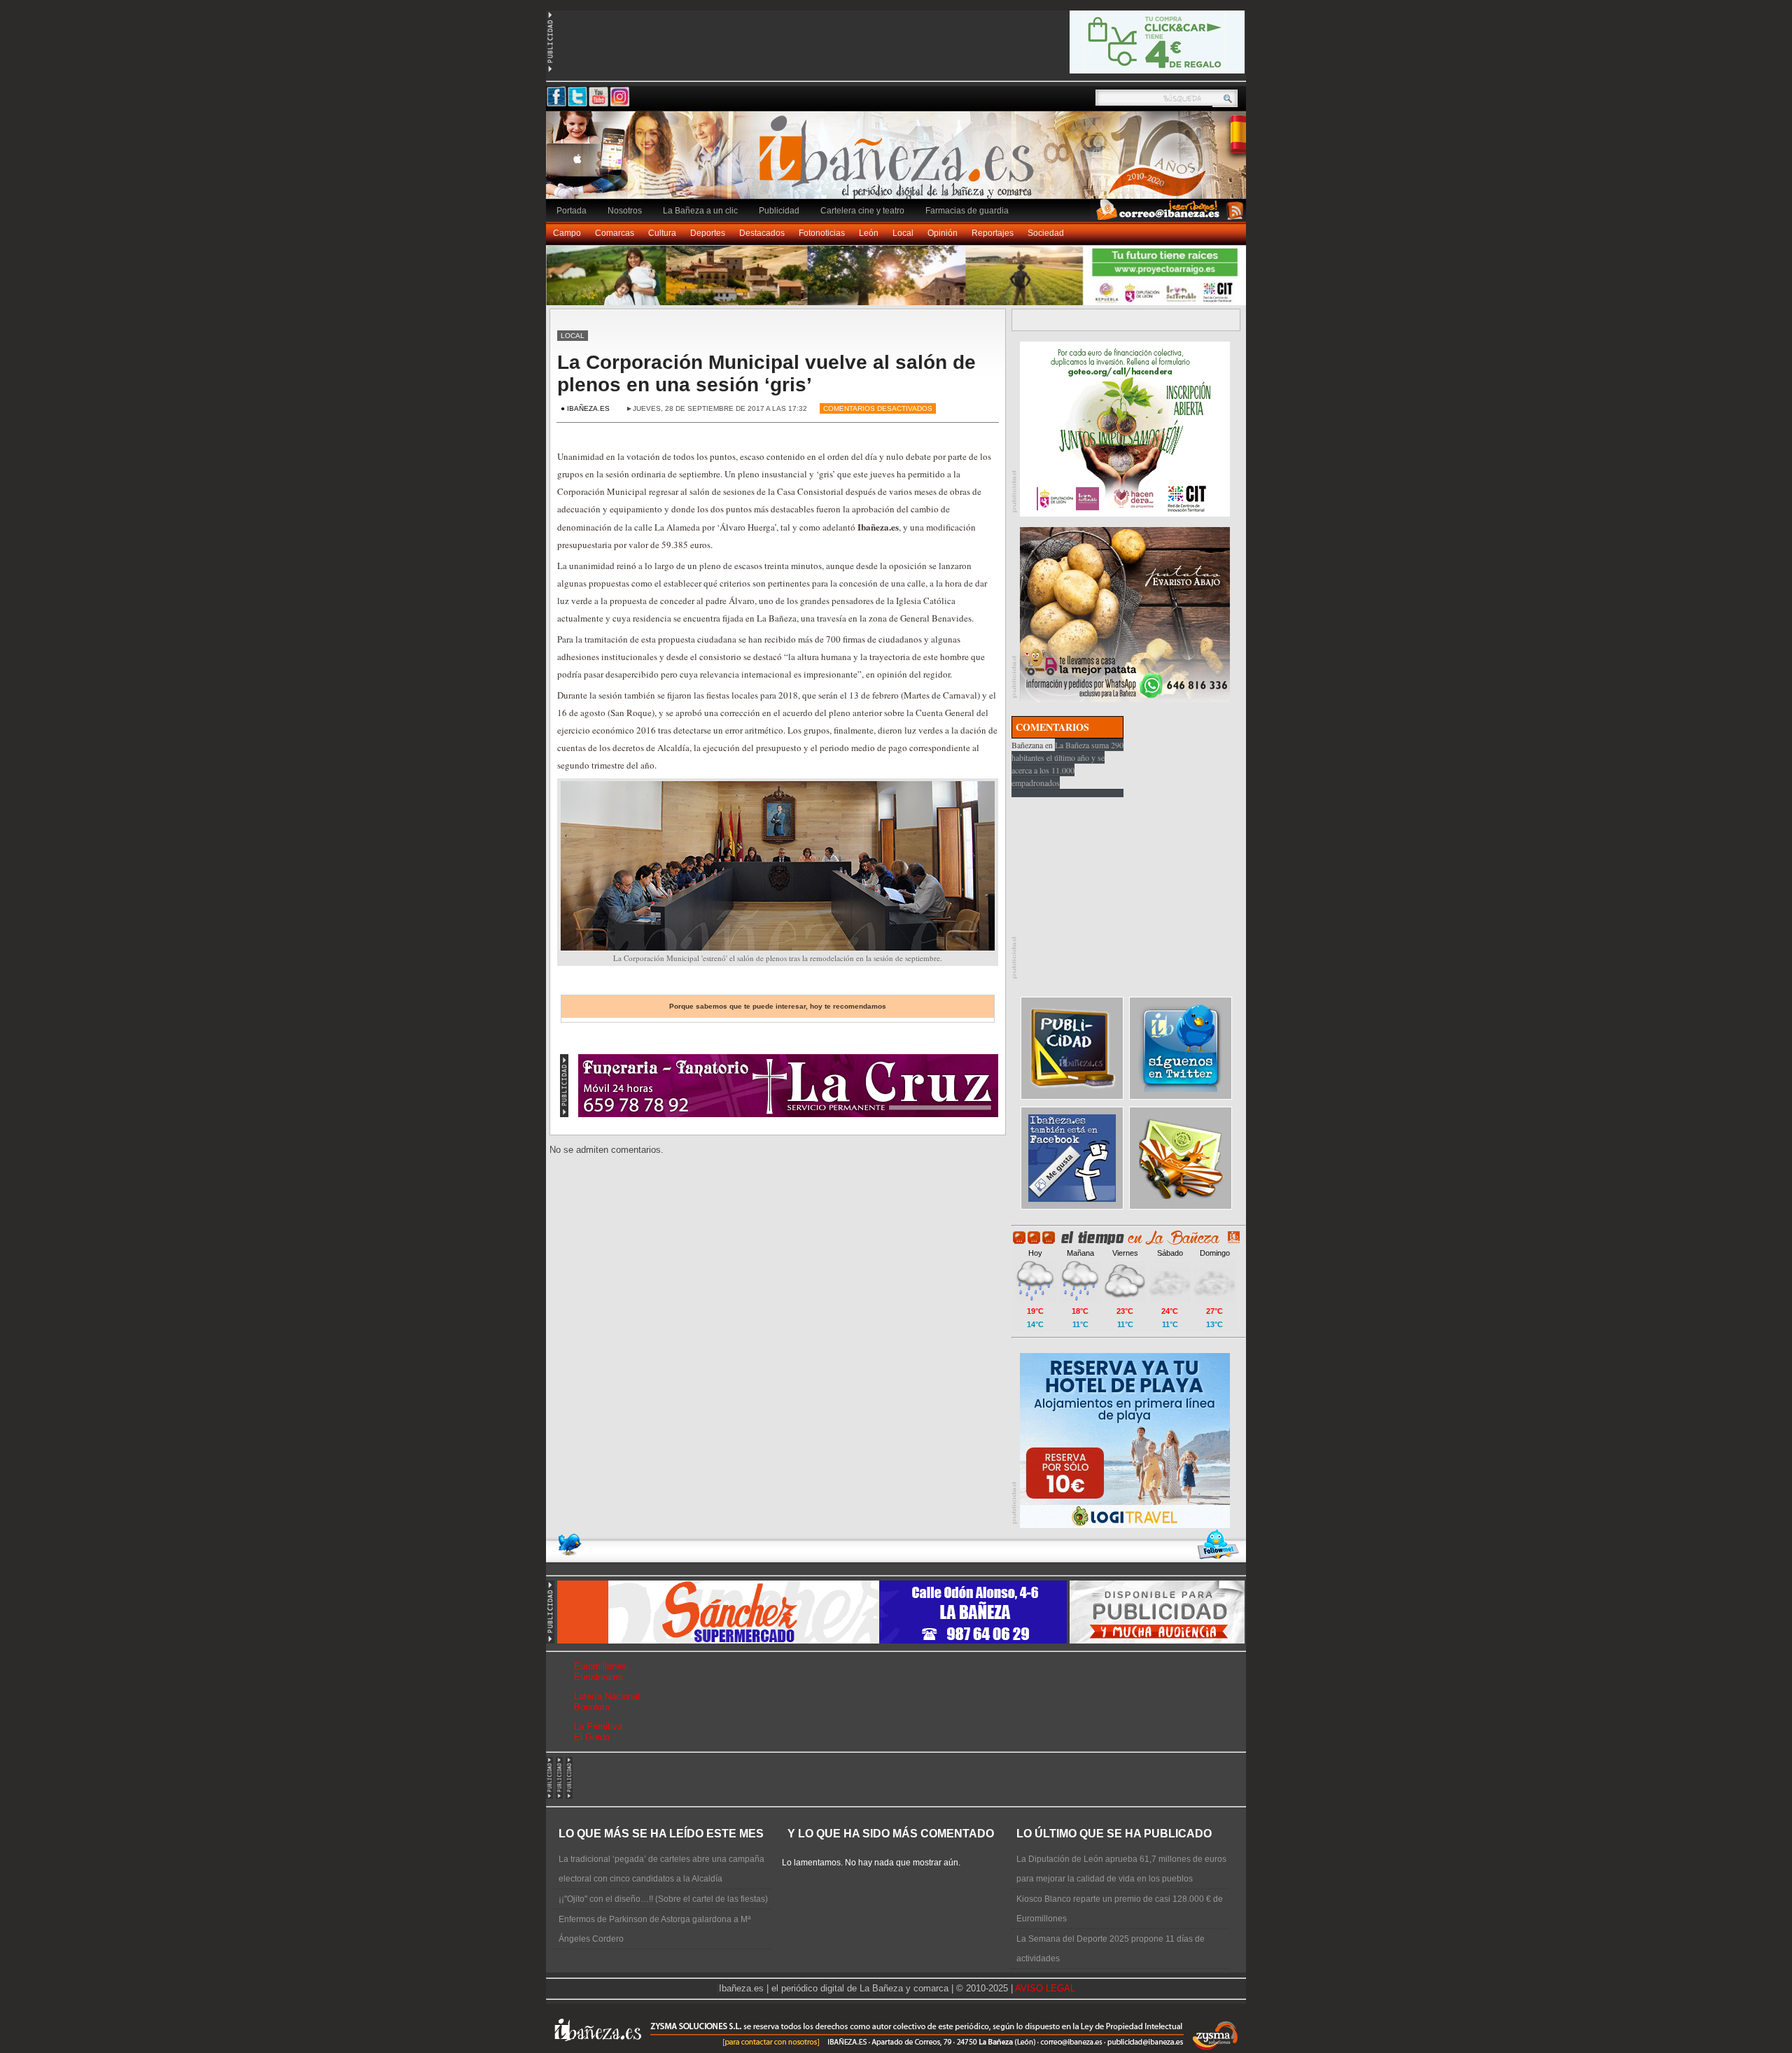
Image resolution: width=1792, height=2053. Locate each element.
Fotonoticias (822, 233)
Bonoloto (592, 1707)
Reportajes (993, 233)
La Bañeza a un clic (700, 211)
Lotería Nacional (607, 1696)
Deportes (708, 233)
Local (903, 233)
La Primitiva (598, 1726)
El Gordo (592, 1737)
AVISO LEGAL (1045, 1988)
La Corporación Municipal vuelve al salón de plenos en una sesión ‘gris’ (766, 373)
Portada (572, 211)
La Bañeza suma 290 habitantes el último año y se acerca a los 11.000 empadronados (1067, 764)
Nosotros (625, 211)
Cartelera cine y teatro (862, 211)
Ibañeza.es (899, 162)
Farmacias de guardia (967, 211)
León (869, 233)
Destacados (762, 233)
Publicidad (779, 211)
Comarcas (615, 233)
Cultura (662, 233)
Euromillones (600, 1666)
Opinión (943, 233)
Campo (567, 233)
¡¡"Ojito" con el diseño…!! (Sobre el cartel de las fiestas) (663, 1899)
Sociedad (1046, 233)
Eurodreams (598, 1677)
